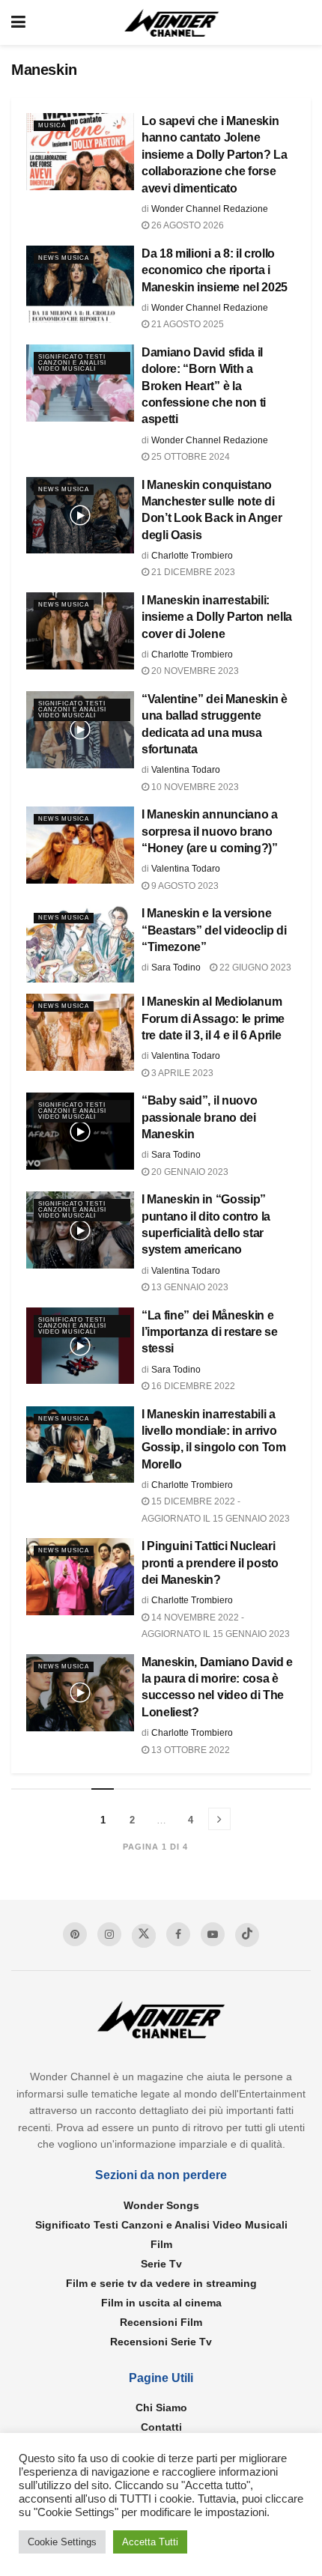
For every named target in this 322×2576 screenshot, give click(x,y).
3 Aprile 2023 (181, 1073)
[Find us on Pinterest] (75, 1934)
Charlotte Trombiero (192, 556)
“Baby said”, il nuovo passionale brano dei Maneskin (199, 1117)
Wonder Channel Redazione (210, 209)
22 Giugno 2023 (254, 967)
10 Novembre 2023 (194, 787)
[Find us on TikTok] (247, 1935)
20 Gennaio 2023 (189, 1172)
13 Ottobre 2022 (189, 1750)
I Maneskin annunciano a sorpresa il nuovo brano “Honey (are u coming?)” (210, 831)
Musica (52, 125)
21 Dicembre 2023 (192, 572)
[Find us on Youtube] (213, 1934)
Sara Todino (176, 967)
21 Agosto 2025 (186, 324)
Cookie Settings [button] (62, 2542)
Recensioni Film (161, 2322)
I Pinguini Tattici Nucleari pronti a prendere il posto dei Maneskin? (210, 1563)
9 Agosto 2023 (184, 886)
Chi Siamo (161, 2408)
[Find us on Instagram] (109, 1934)
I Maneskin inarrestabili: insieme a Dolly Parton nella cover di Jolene (217, 617)
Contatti (161, 2427)
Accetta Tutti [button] (150, 2542)
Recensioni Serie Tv (161, 2342)
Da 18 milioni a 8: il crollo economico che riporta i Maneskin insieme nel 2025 (215, 270)
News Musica (64, 258)
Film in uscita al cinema (161, 2303)
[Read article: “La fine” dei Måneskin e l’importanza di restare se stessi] (80, 1346)
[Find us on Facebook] (178, 1934)
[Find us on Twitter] (144, 1936)
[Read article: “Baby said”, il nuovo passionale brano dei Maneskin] (80, 1131)
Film (161, 2244)
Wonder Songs (161, 2205)
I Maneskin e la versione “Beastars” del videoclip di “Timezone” (214, 930)
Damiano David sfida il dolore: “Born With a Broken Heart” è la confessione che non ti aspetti (204, 386)
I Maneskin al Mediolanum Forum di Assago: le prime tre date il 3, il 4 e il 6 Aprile (213, 1018)
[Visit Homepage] (172, 23)
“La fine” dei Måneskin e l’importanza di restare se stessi (210, 1332)
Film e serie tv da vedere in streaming (161, 2283)
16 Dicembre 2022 (192, 1386)
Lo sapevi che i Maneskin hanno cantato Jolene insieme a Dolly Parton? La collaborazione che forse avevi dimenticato (215, 155)
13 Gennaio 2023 (189, 1287)
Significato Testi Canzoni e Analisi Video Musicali (72, 363)
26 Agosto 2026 (186, 225)
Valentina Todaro (186, 770)
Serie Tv (161, 2264)
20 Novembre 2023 (194, 671)
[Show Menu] (18, 22)
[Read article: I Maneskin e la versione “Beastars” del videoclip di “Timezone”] (80, 944)
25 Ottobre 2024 (189, 457)
